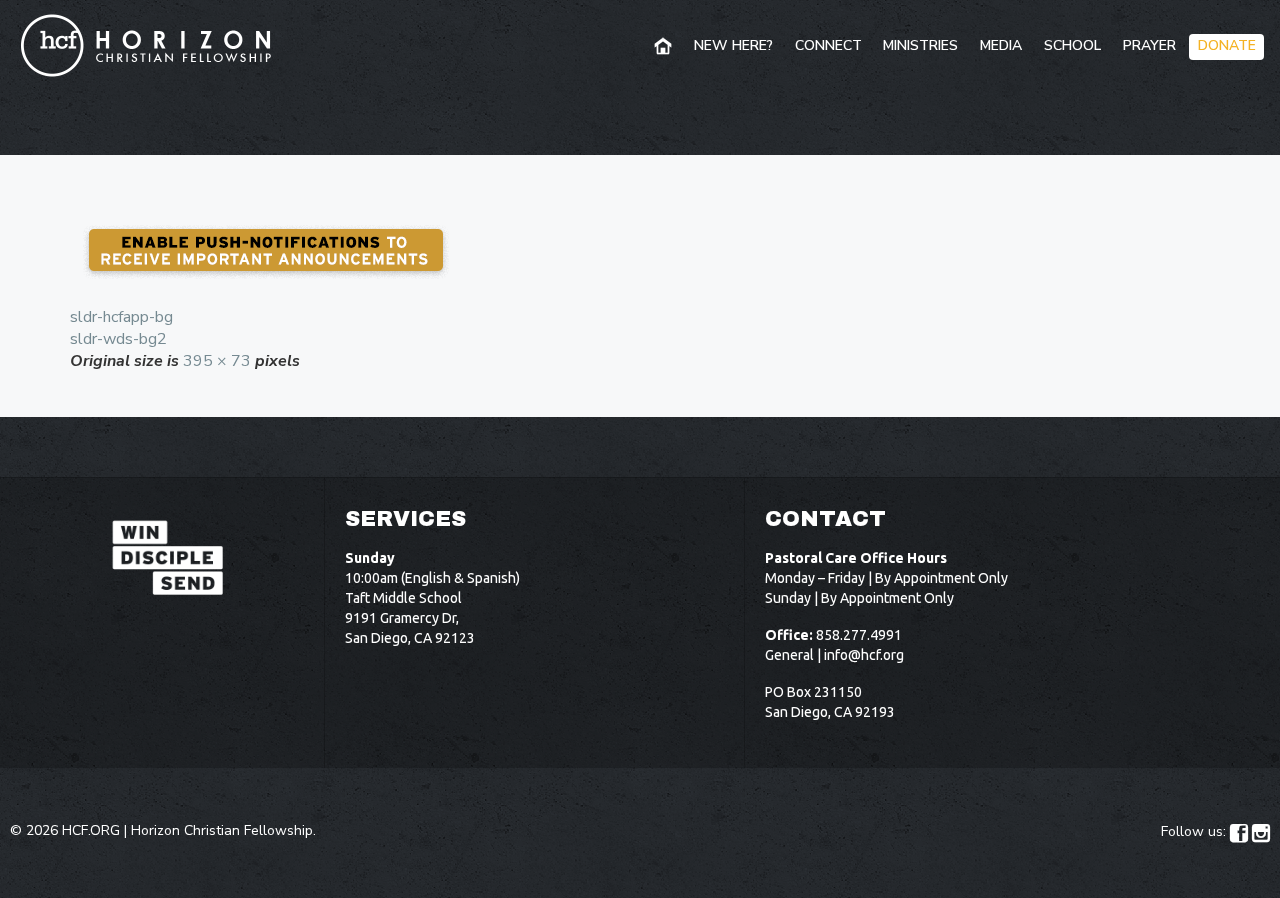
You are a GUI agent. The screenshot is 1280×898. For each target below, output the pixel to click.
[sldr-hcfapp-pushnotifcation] (640, 250)
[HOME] (664, 47)
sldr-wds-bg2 (118, 339)
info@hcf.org (864, 655)
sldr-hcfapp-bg (121, 317)
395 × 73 (217, 361)
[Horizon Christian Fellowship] (147, 45)
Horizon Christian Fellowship (222, 830)
